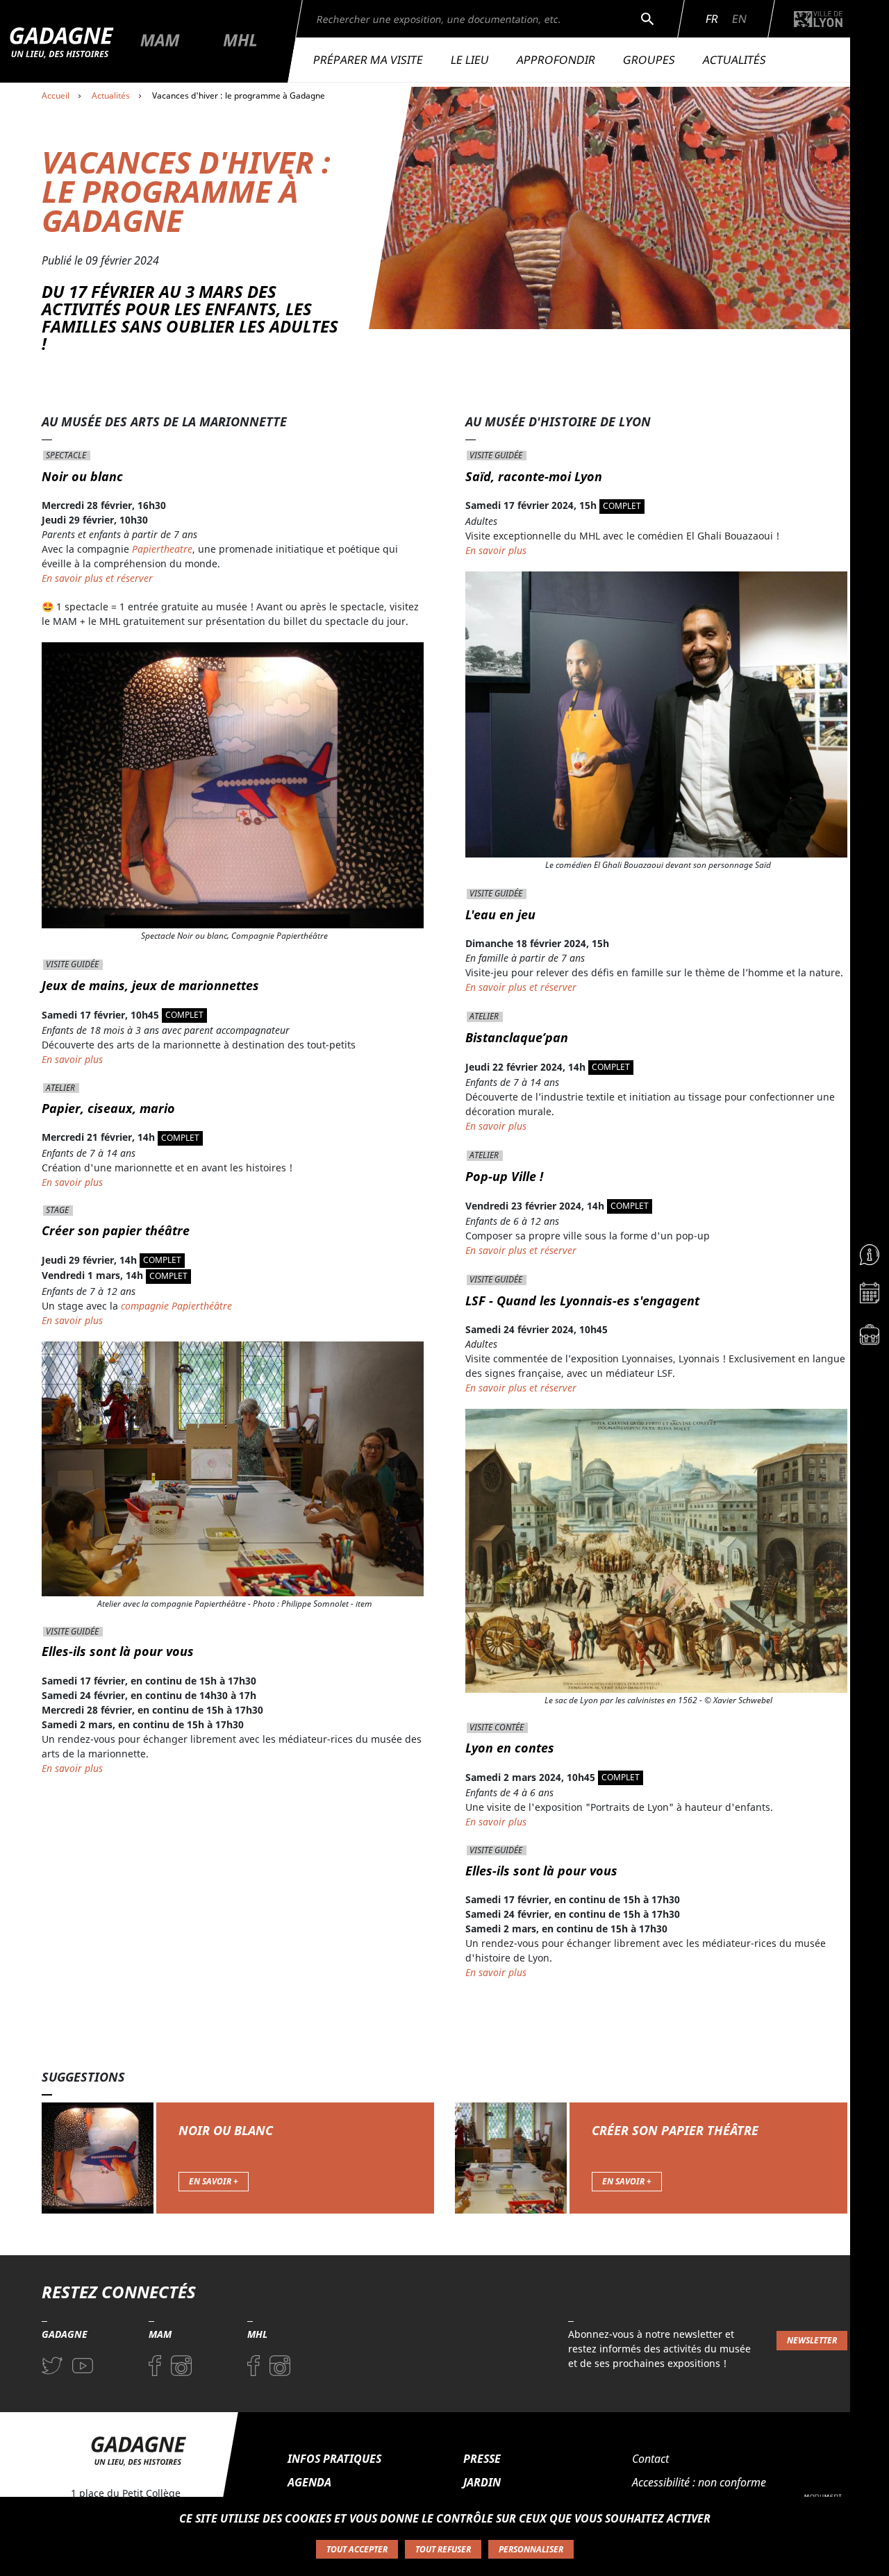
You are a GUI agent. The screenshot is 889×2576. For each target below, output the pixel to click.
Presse (482, 2459)
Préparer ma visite (368, 60)
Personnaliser (531, 2549)
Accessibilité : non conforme (699, 2482)
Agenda (309, 2482)
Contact (650, 2459)
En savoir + (214, 2181)
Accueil (56, 95)
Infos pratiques (334, 2459)
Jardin (482, 2482)
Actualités (734, 60)
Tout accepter (357, 2549)
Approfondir (556, 60)
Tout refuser (443, 2549)
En (739, 19)
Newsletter (812, 2340)
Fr (712, 19)
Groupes (649, 60)
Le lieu (470, 60)
